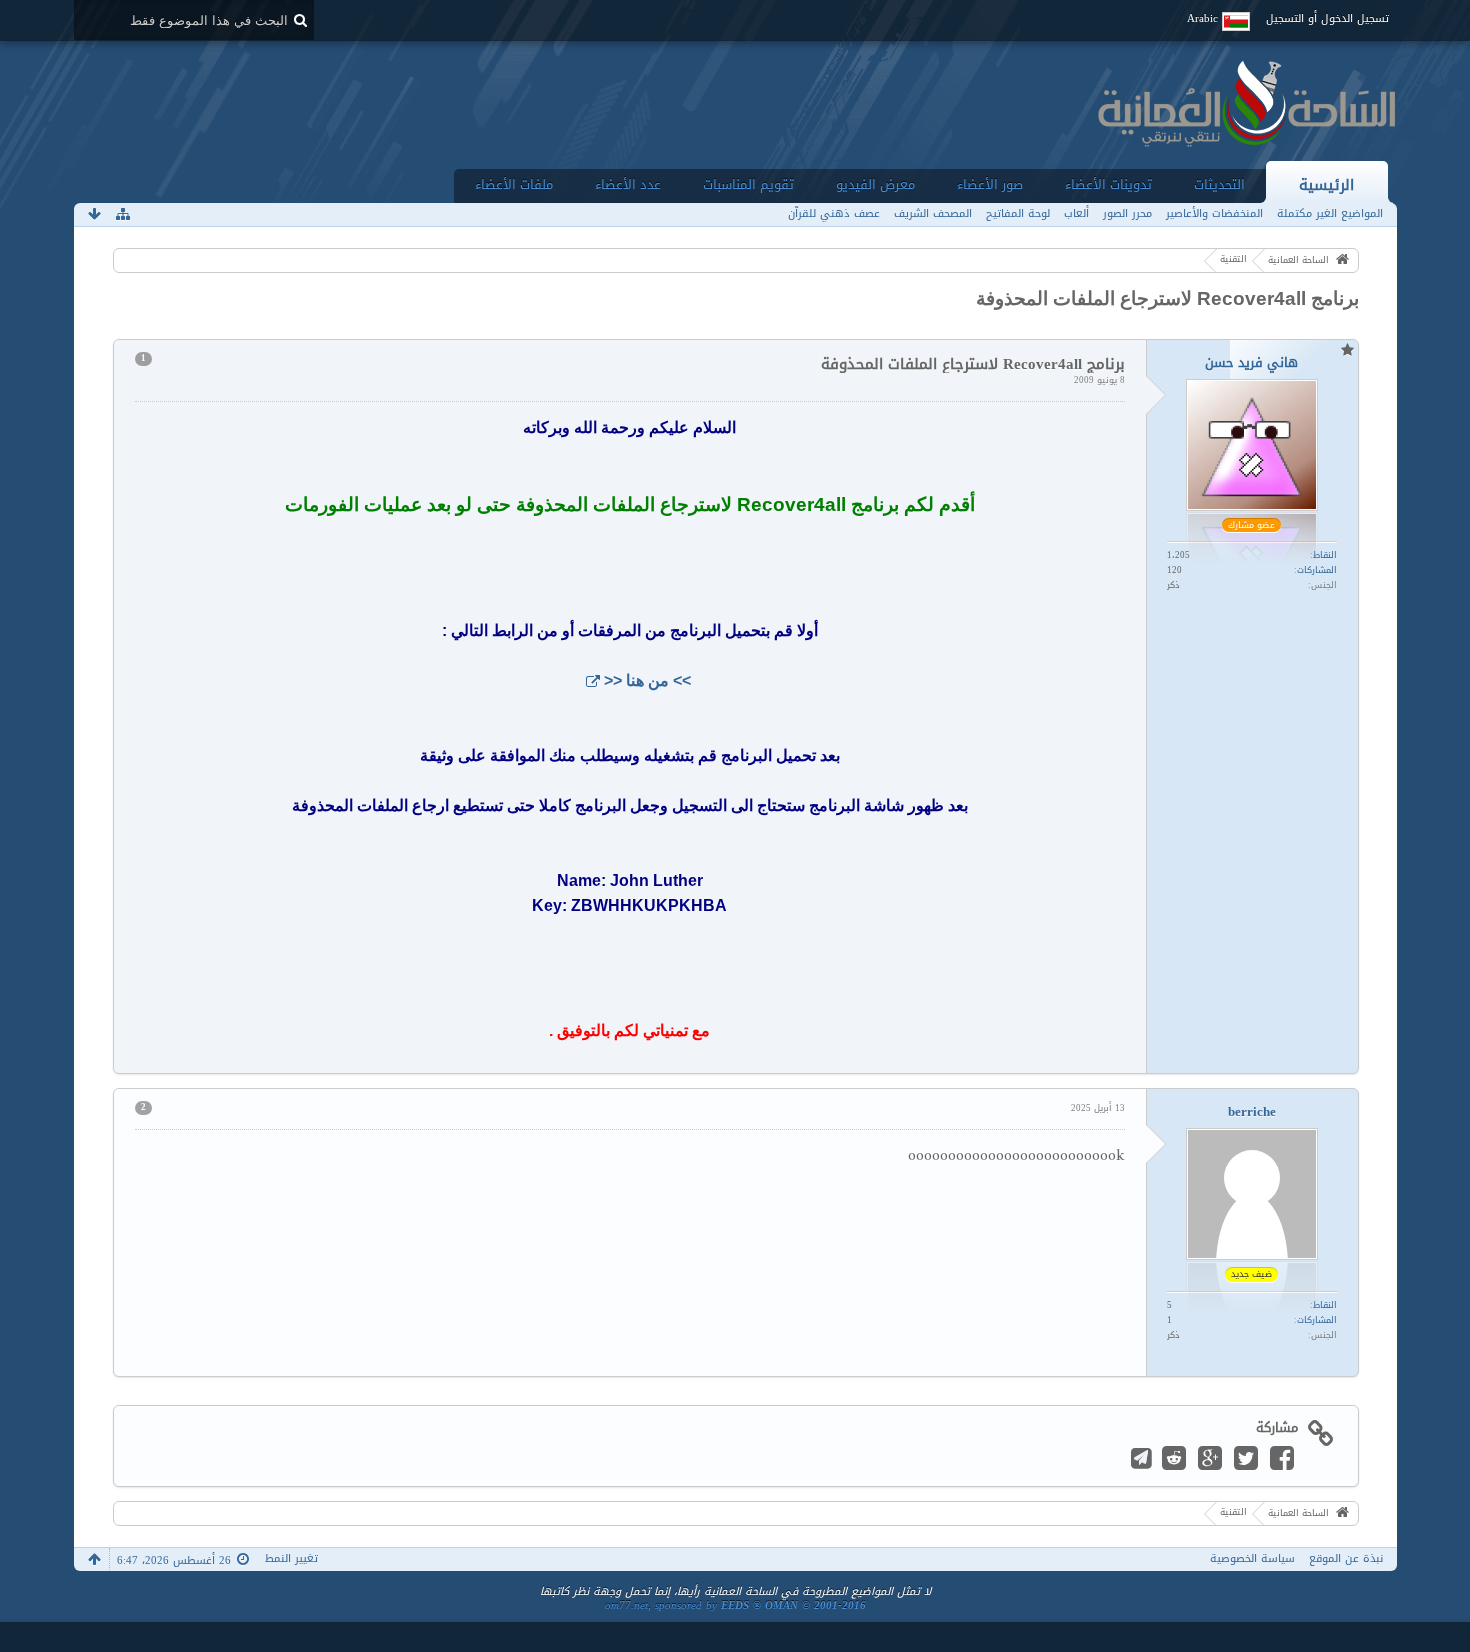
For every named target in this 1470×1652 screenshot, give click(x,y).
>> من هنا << (647, 680)
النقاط (1325, 555)
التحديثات (1219, 184)
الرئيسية (1326, 184)
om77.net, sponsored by (735, 1605)
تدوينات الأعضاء (1108, 184)
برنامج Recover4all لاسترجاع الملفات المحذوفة (1167, 298)
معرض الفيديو (875, 184)
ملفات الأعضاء (514, 184)
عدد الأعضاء (628, 184)
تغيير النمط (291, 1558)
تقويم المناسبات (748, 184)
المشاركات (1317, 570)
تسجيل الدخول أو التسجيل (1327, 18)
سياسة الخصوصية (1252, 1558)
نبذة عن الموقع (1346, 1558)
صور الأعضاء (990, 184)
